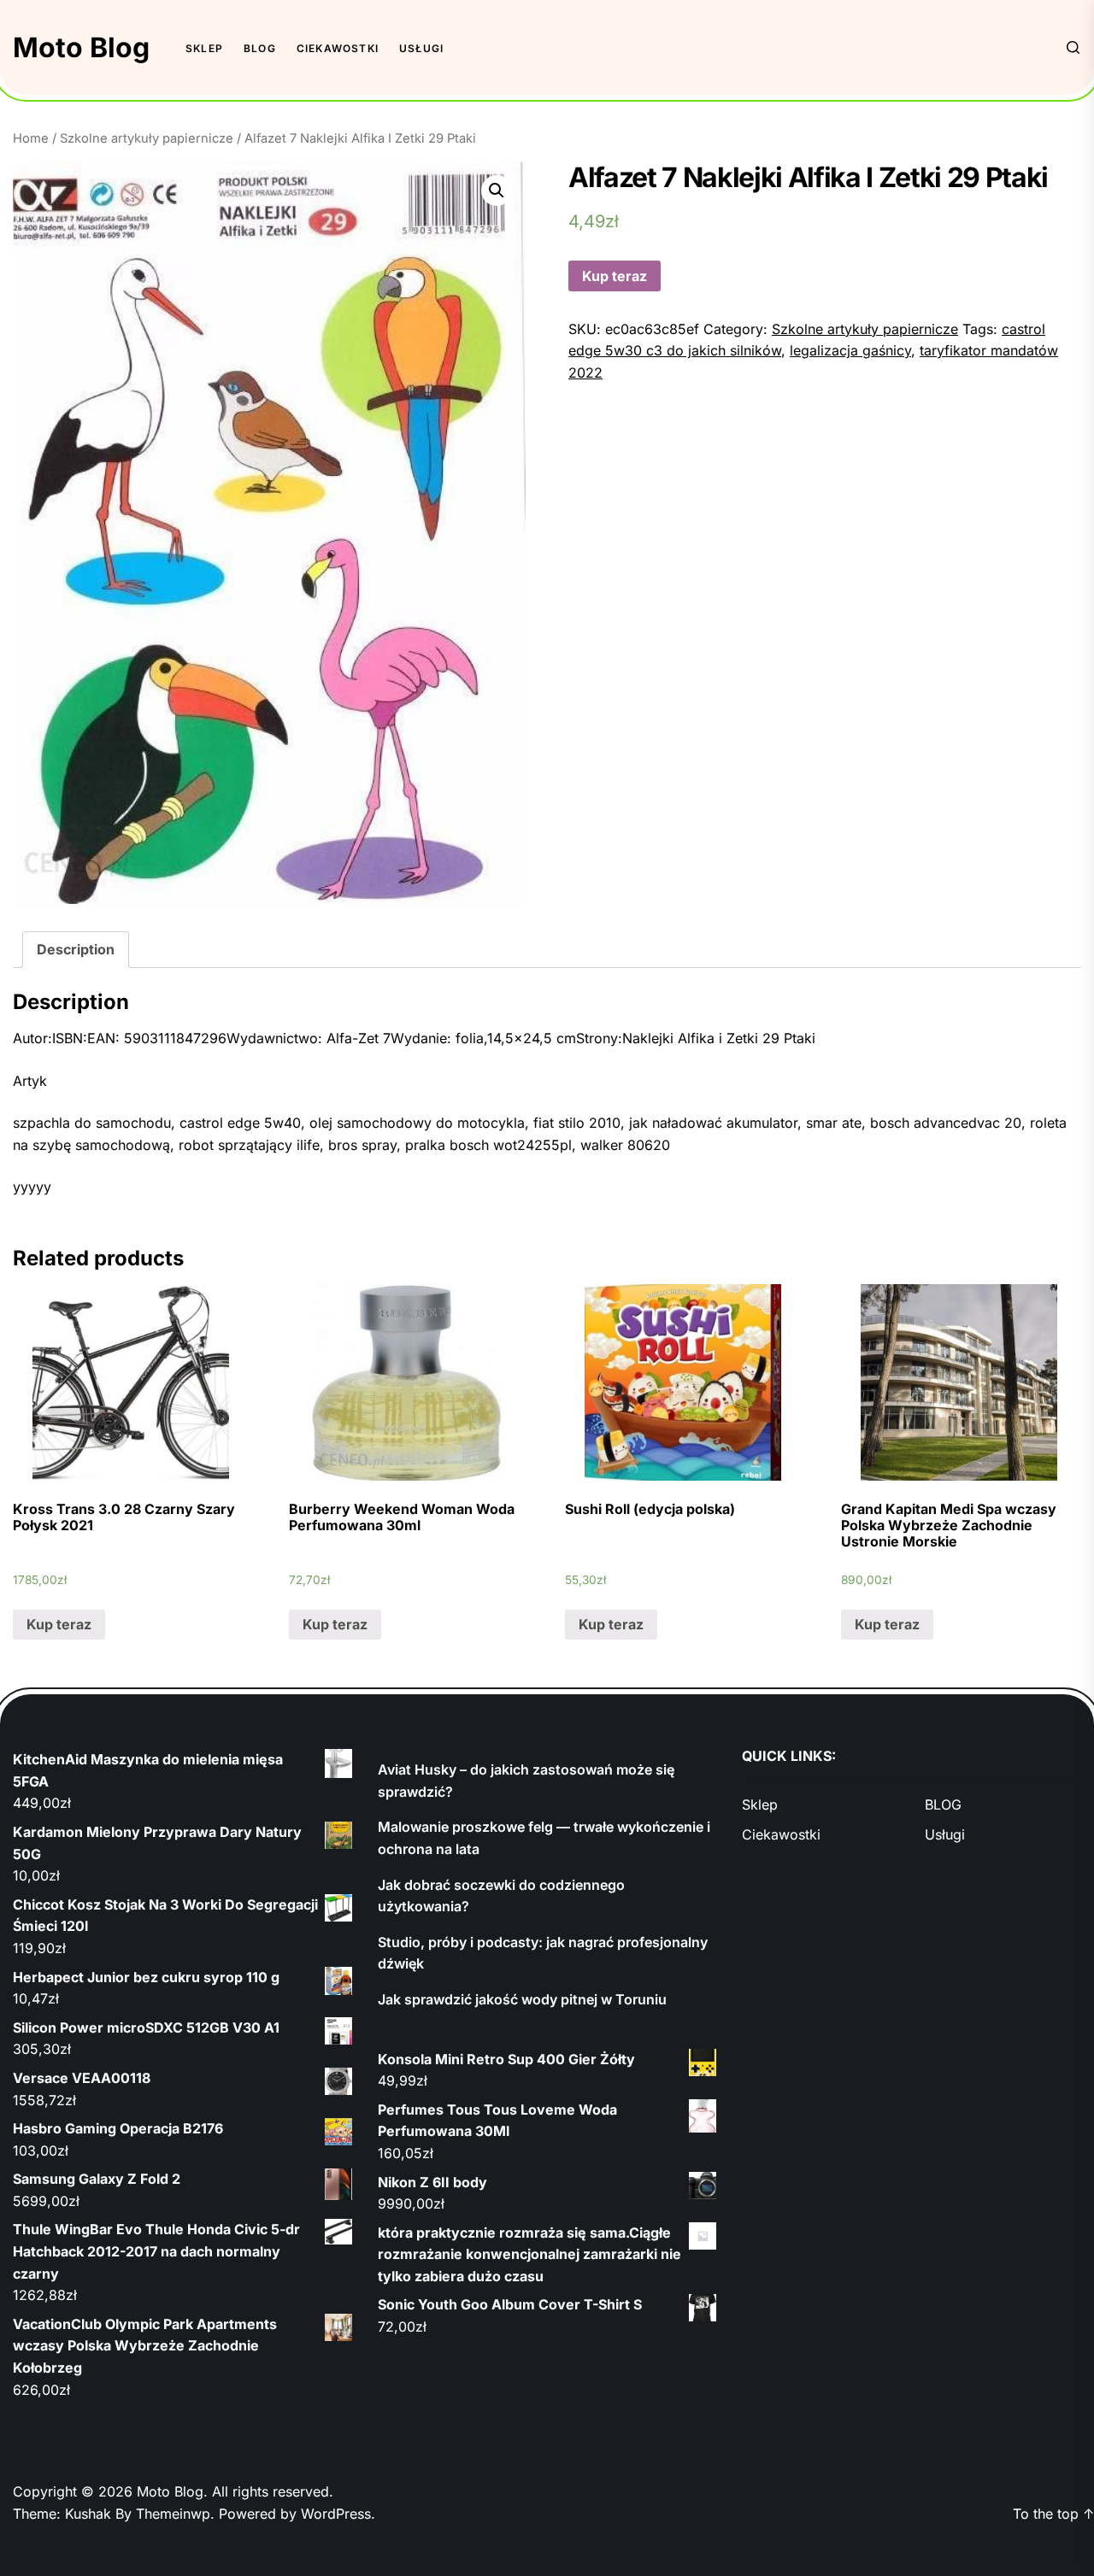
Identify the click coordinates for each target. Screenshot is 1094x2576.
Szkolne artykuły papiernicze (147, 138)
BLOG (260, 48)
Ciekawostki (338, 48)
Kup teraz (615, 276)
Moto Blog (81, 47)
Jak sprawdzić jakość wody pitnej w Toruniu (522, 1999)
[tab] (76, 950)
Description (76, 949)
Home (31, 138)
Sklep (204, 48)
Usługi (421, 48)
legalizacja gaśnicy (850, 350)
